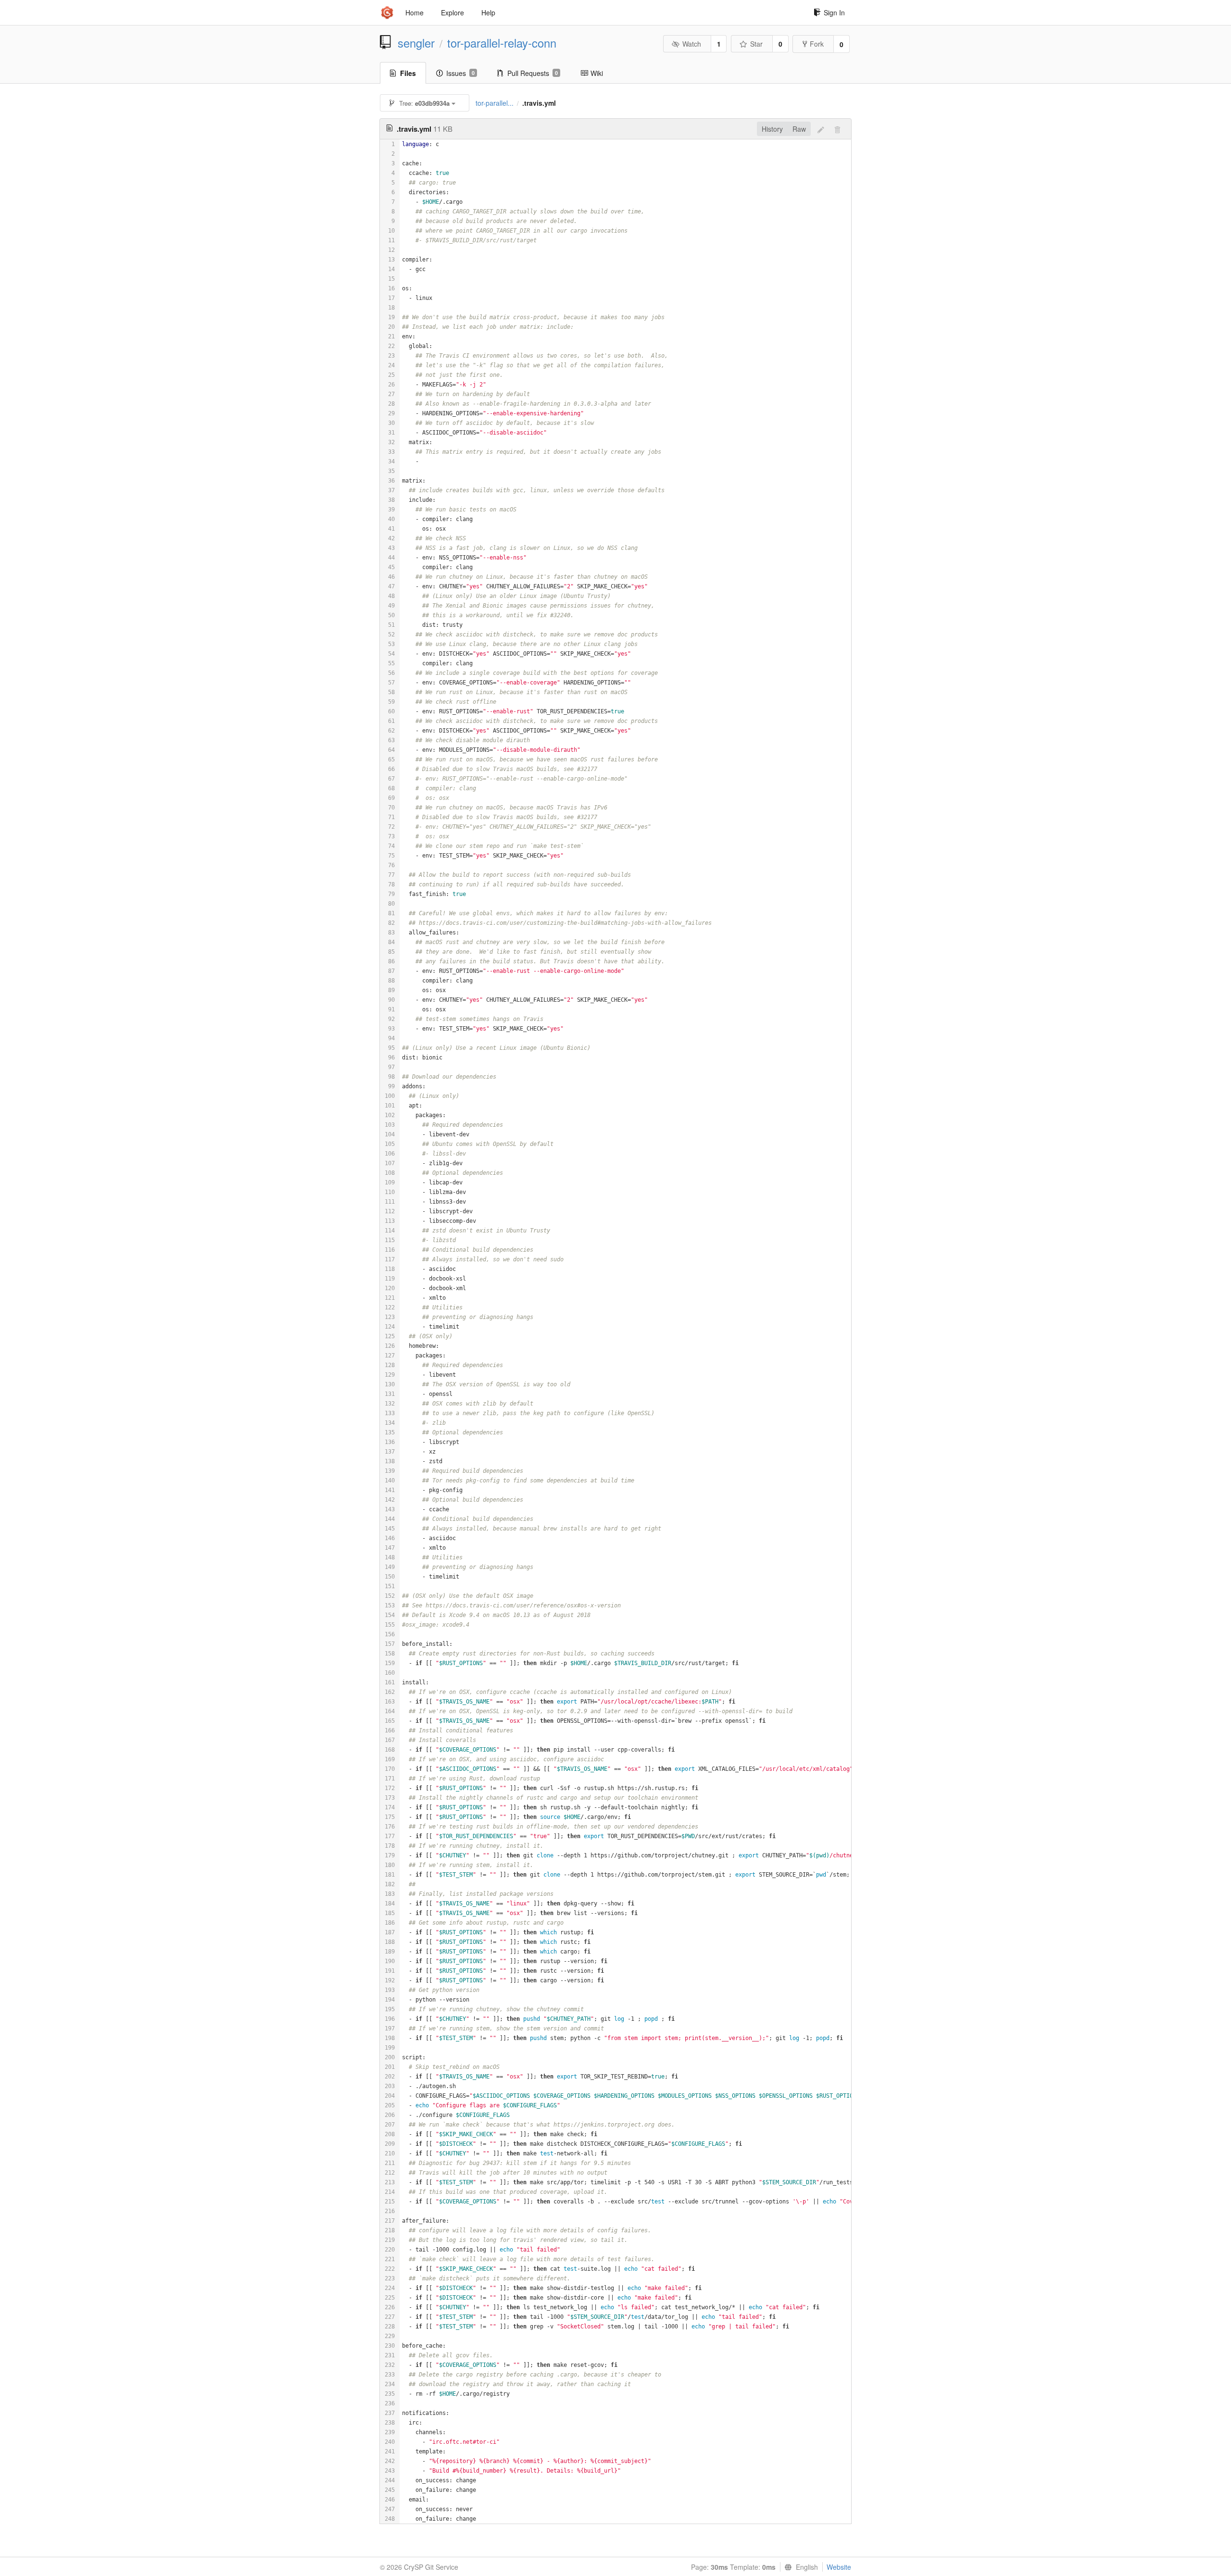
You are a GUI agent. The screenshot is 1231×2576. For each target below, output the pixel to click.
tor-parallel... (495, 103)
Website (839, 2567)
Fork (817, 44)
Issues (460, 73)
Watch (692, 44)
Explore (452, 12)
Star (756, 44)
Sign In (834, 12)
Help (488, 12)
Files (408, 73)
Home (415, 12)
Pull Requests (533, 73)
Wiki (597, 73)
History (772, 129)
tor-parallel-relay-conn (502, 43)
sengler (416, 43)
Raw (799, 129)
